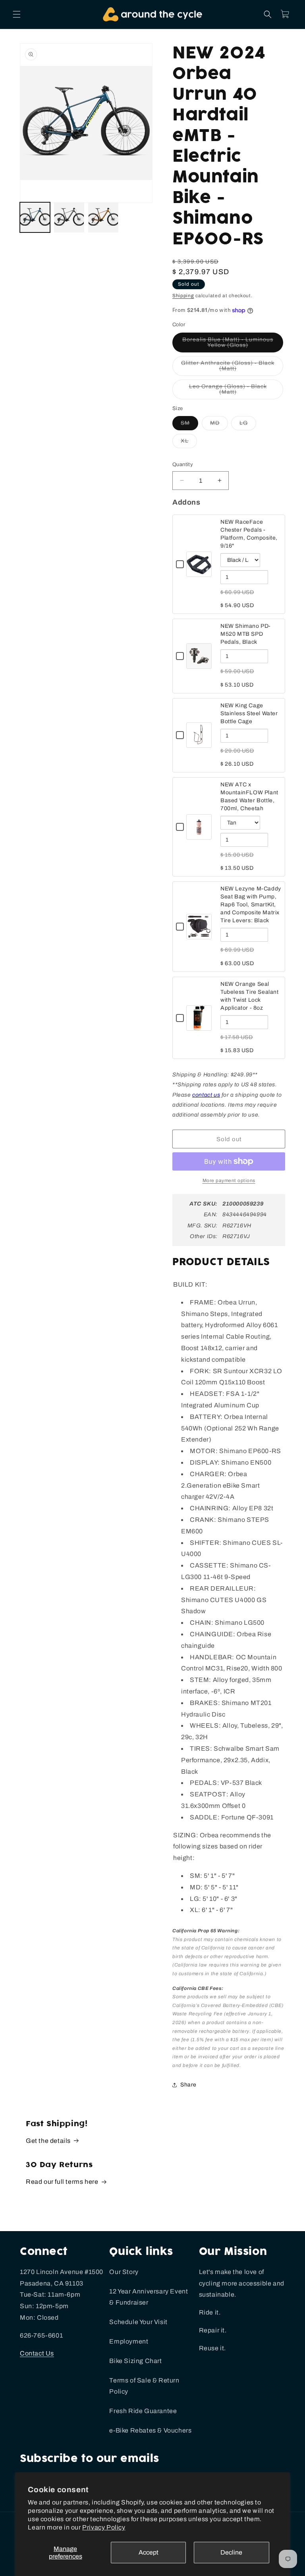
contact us (206, 1095)
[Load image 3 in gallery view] (103, 217)
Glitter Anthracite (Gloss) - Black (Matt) (228, 368)
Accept (149, 2552)
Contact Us (37, 2353)
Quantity (183, 464)
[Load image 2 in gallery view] (69, 217)
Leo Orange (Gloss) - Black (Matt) (229, 391)
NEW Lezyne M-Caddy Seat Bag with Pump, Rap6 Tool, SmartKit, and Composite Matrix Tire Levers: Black (251, 905)
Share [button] (188, 2085)
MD (219, 425)
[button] (17, 14)
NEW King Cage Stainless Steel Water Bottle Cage (249, 713)
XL (189, 443)
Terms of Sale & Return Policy (144, 2386)
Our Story (124, 2272)
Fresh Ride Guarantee (143, 2411)
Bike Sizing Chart (135, 2361)
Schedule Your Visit (138, 2322)
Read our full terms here (62, 2182)
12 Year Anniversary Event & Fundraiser (149, 2297)
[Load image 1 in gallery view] (35, 217)
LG (248, 425)
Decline (231, 2552)
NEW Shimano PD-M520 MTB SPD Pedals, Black (246, 634)
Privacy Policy (104, 2527)
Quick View (199, 572)
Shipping (183, 296)
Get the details (48, 2141)
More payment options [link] (229, 1181)
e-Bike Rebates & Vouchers (150, 2430)
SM (189, 425)
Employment (129, 2341)
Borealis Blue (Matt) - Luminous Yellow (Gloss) (232, 344)
